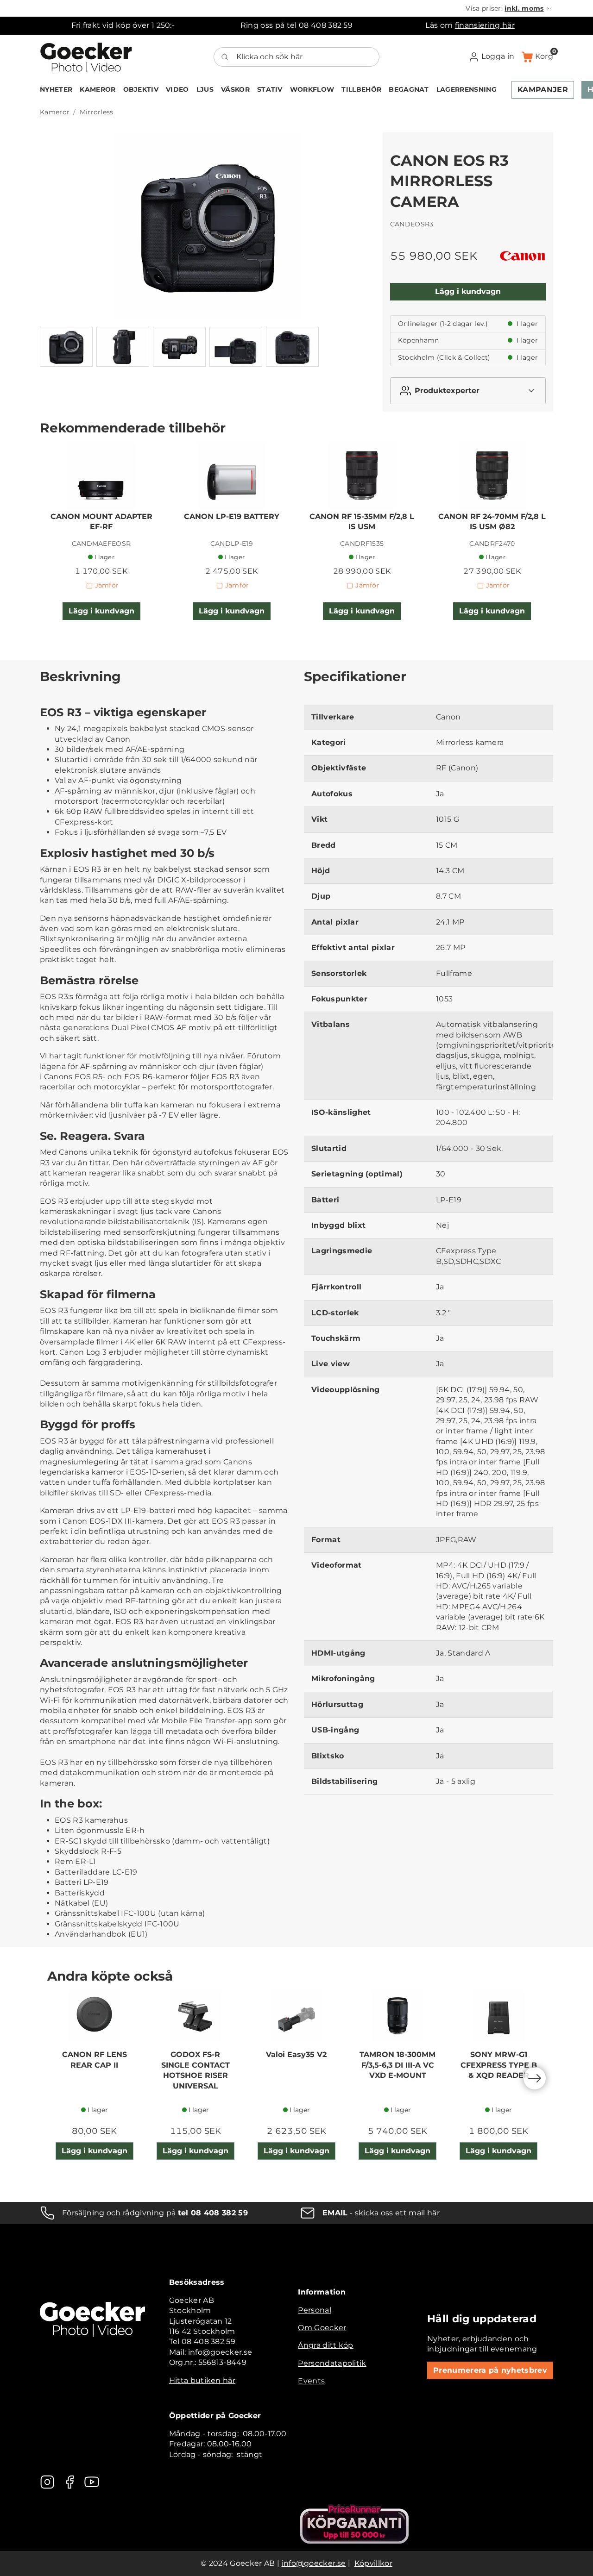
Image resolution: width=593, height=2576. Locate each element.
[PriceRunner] (354, 2524)
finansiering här (485, 25)
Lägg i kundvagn (468, 291)
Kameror (55, 112)
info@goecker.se (314, 2563)
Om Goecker (322, 2328)
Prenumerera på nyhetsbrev (490, 2370)
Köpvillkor (373, 2563)
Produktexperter (447, 391)
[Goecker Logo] (86, 57)
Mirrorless (97, 112)
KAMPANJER (543, 90)
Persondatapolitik (332, 2363)
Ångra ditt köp (325, 2345)
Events (311, 2381)
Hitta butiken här (202, 2380)
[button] (509, 8)
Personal (315, 2310)
